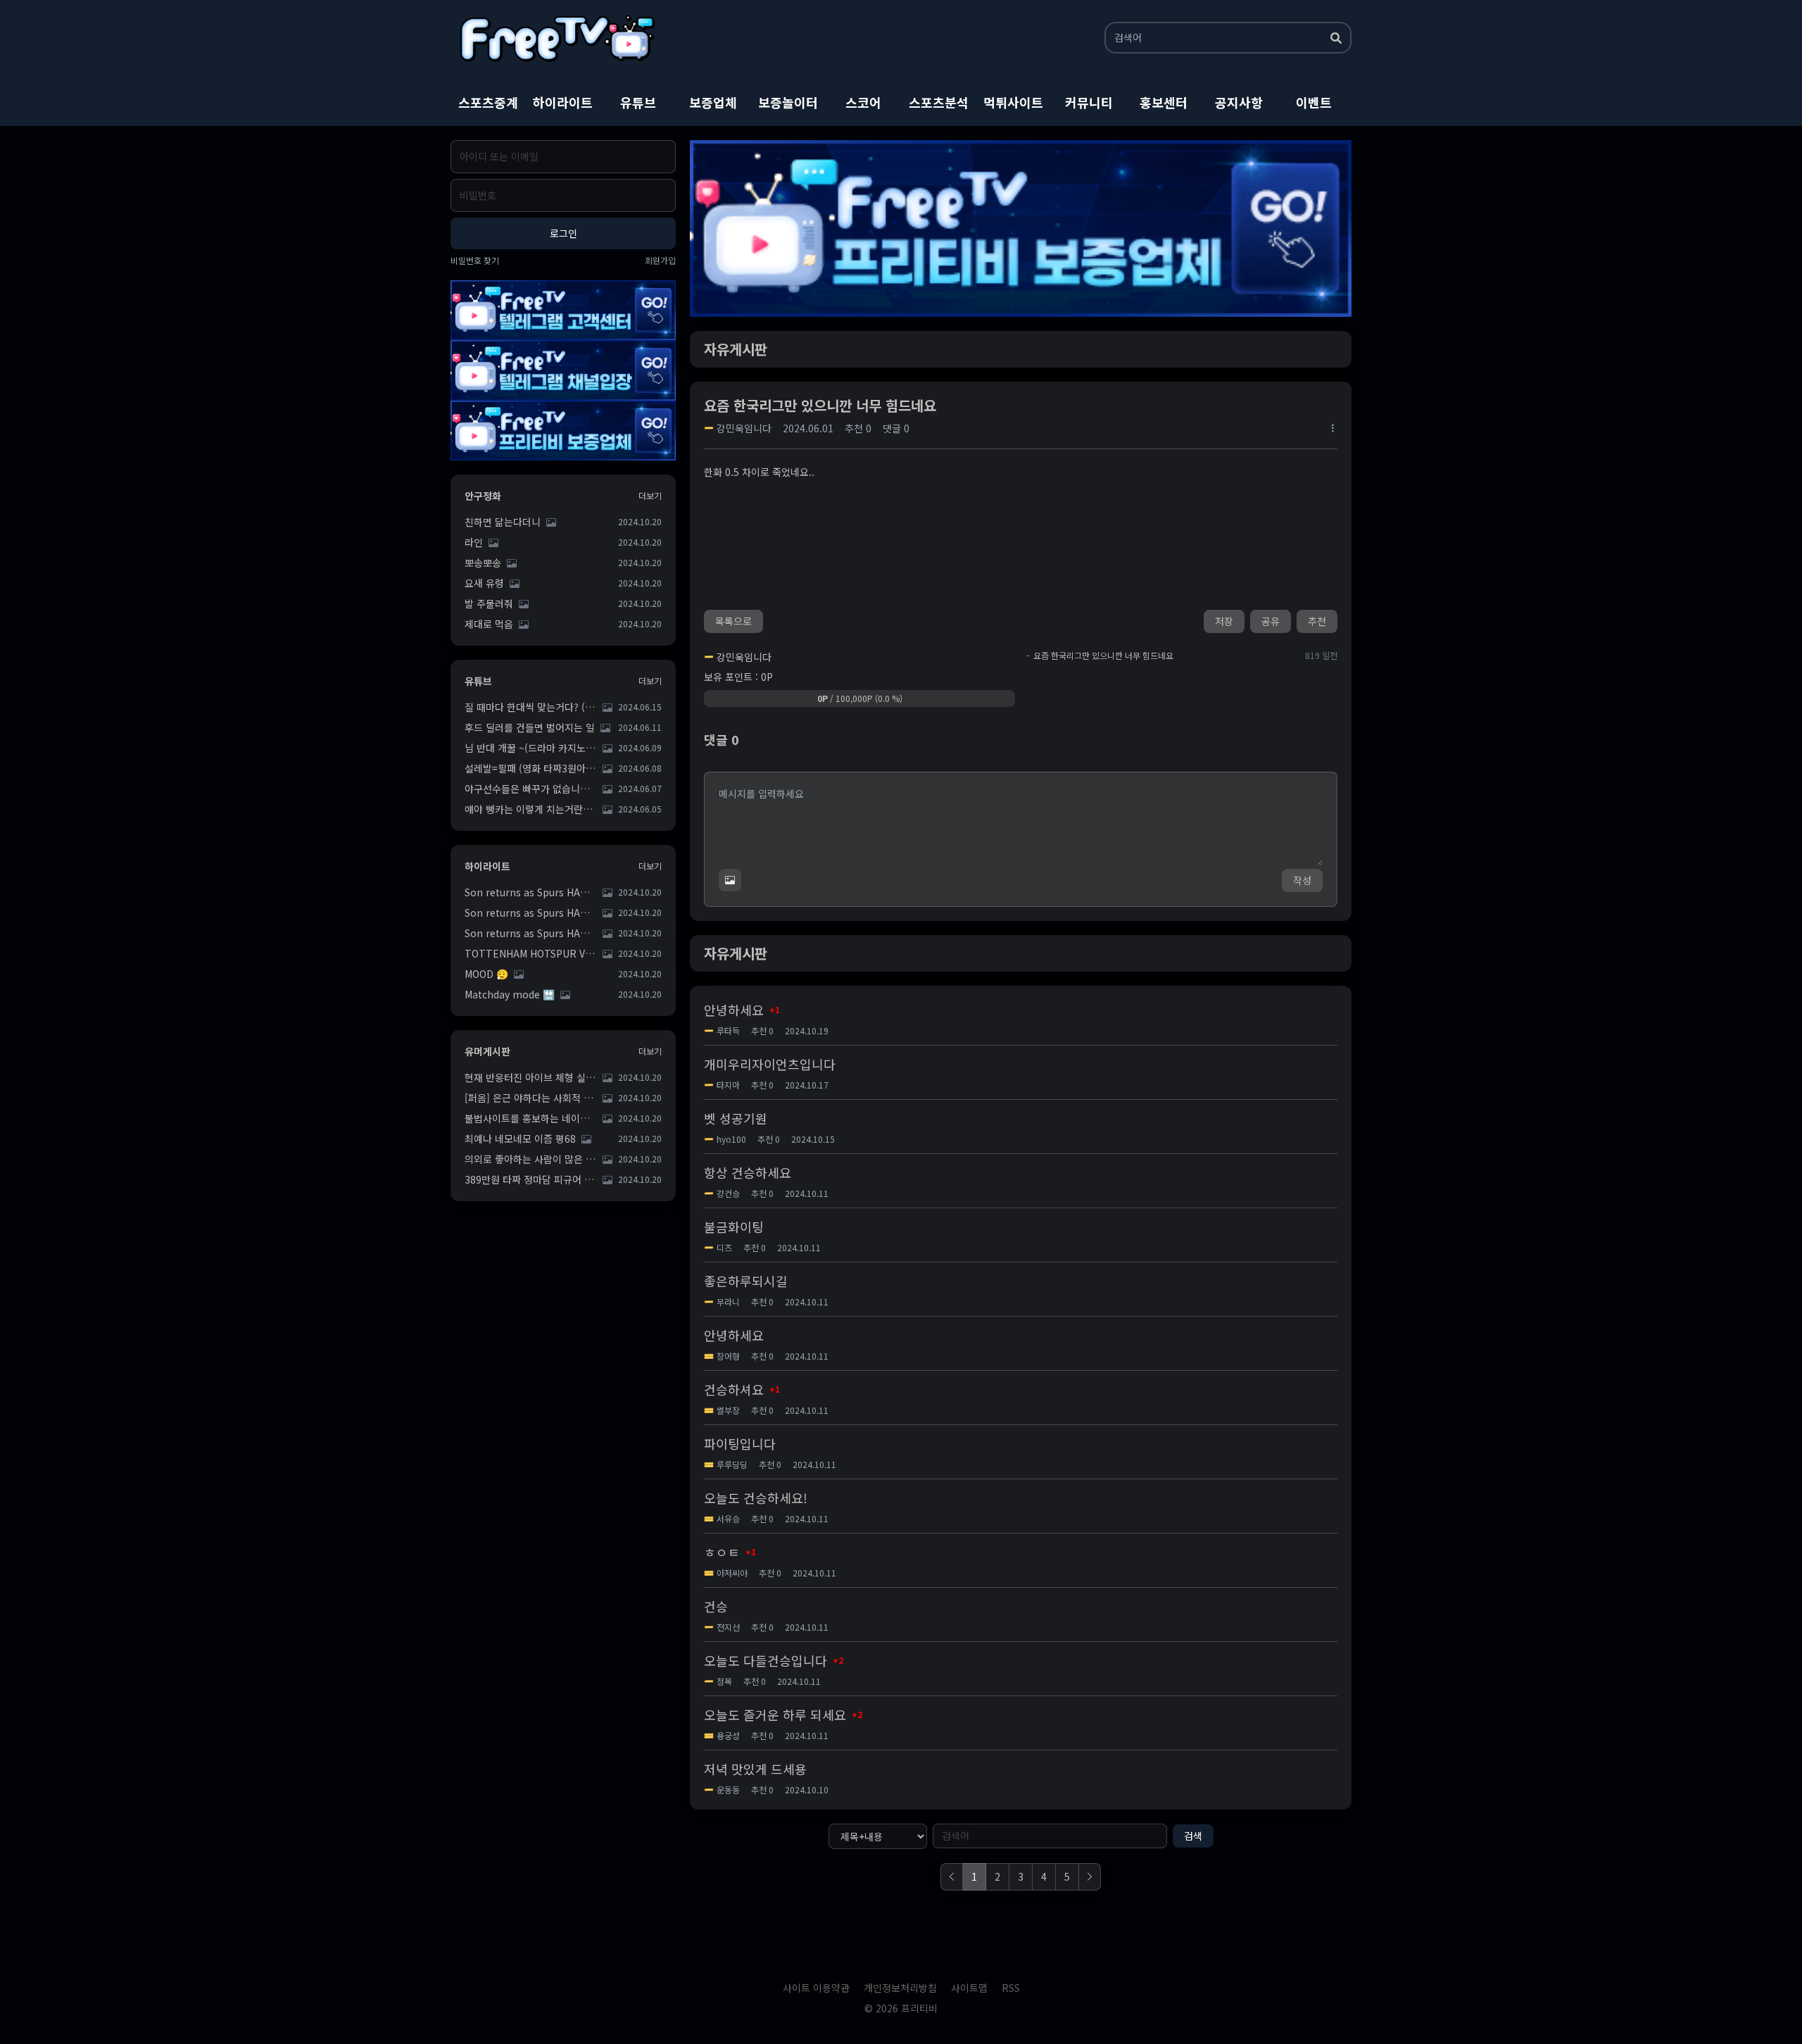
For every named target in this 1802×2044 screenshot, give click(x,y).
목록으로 (733, 621)
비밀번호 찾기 (475, 261)
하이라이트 (563, 102)
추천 (1317, 621)
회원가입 (660, 261)
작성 (1302, 880)
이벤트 (1314, 102)
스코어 (863, 102)
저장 (1224, 621)
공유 (1271, 621)
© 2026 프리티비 (901, 2008)
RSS (1011, 1988)
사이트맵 (969, 1988)
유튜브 (638, 102)
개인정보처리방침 (900, 1988)
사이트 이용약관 (816, 1988)
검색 (1193, 1836)
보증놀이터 (788, 102)
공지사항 (1239, 102)
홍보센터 (1164, 102)
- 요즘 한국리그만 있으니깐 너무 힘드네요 (1100, 656)
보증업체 (713, 102)
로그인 (563, 233)
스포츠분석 (939, 102)
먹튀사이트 (1013, 102)
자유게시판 (736, 349)
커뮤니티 (1089, 102)
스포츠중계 (488, 102)
